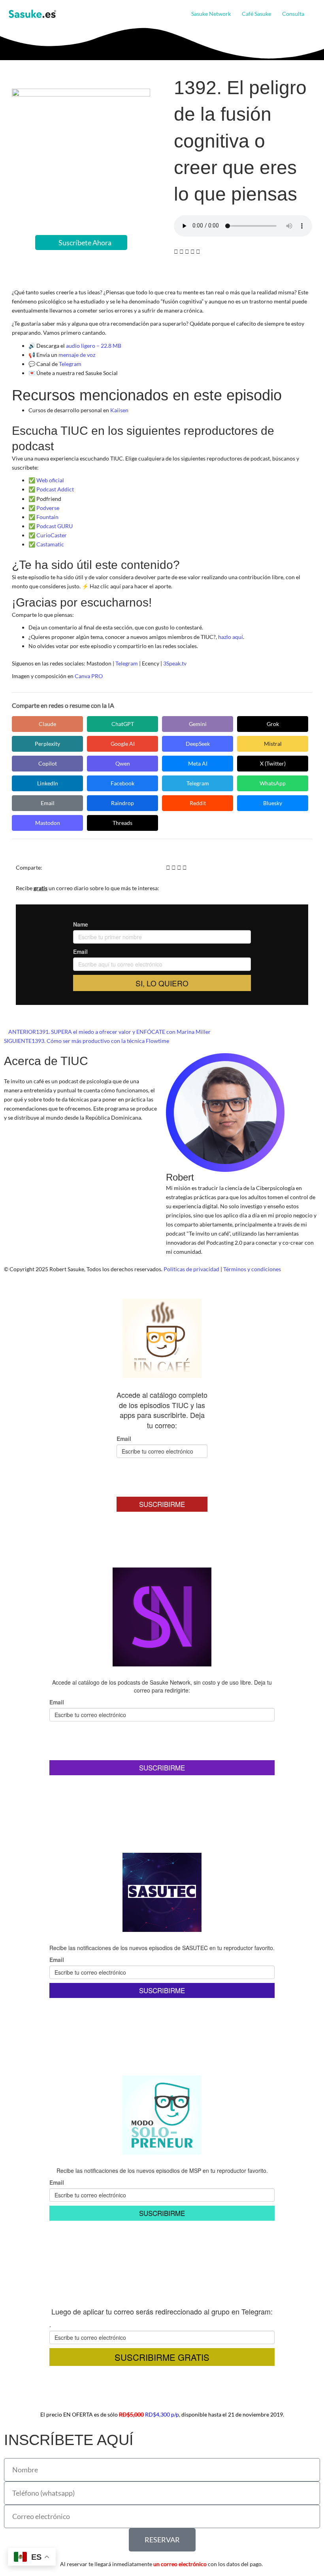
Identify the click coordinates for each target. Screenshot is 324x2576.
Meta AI (198, 763)
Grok (273, 724)
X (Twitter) (273, 763)
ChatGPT (123, 724)
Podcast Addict (55, 489)
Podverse (48, 508)
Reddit (198, 803)
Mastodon (48, 823)
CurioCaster (52, 535)
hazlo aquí (231, 637)
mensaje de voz (77, 355)
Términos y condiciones (252, 1269)
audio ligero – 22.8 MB (94, 346)
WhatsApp (273, 783)
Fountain (47, 517)
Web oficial (50, 480)
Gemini (198, 724)
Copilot (48, 763)
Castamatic (50, 544)
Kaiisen (119, 410)
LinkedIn (48, 783)
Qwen (123, 763)
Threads (122, 823)
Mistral (273, 744)
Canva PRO (89, 676)
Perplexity (47, 744)
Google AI (123, 744)
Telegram (70, 364)
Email (48, 803)
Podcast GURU (55, 526)
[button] (307, 14)
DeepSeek (198, 744)
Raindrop (122, 803)
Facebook (122, 783)
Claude (47, 724)
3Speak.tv (175, 663)
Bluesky (273, 803)
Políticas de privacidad (191, 1269)
